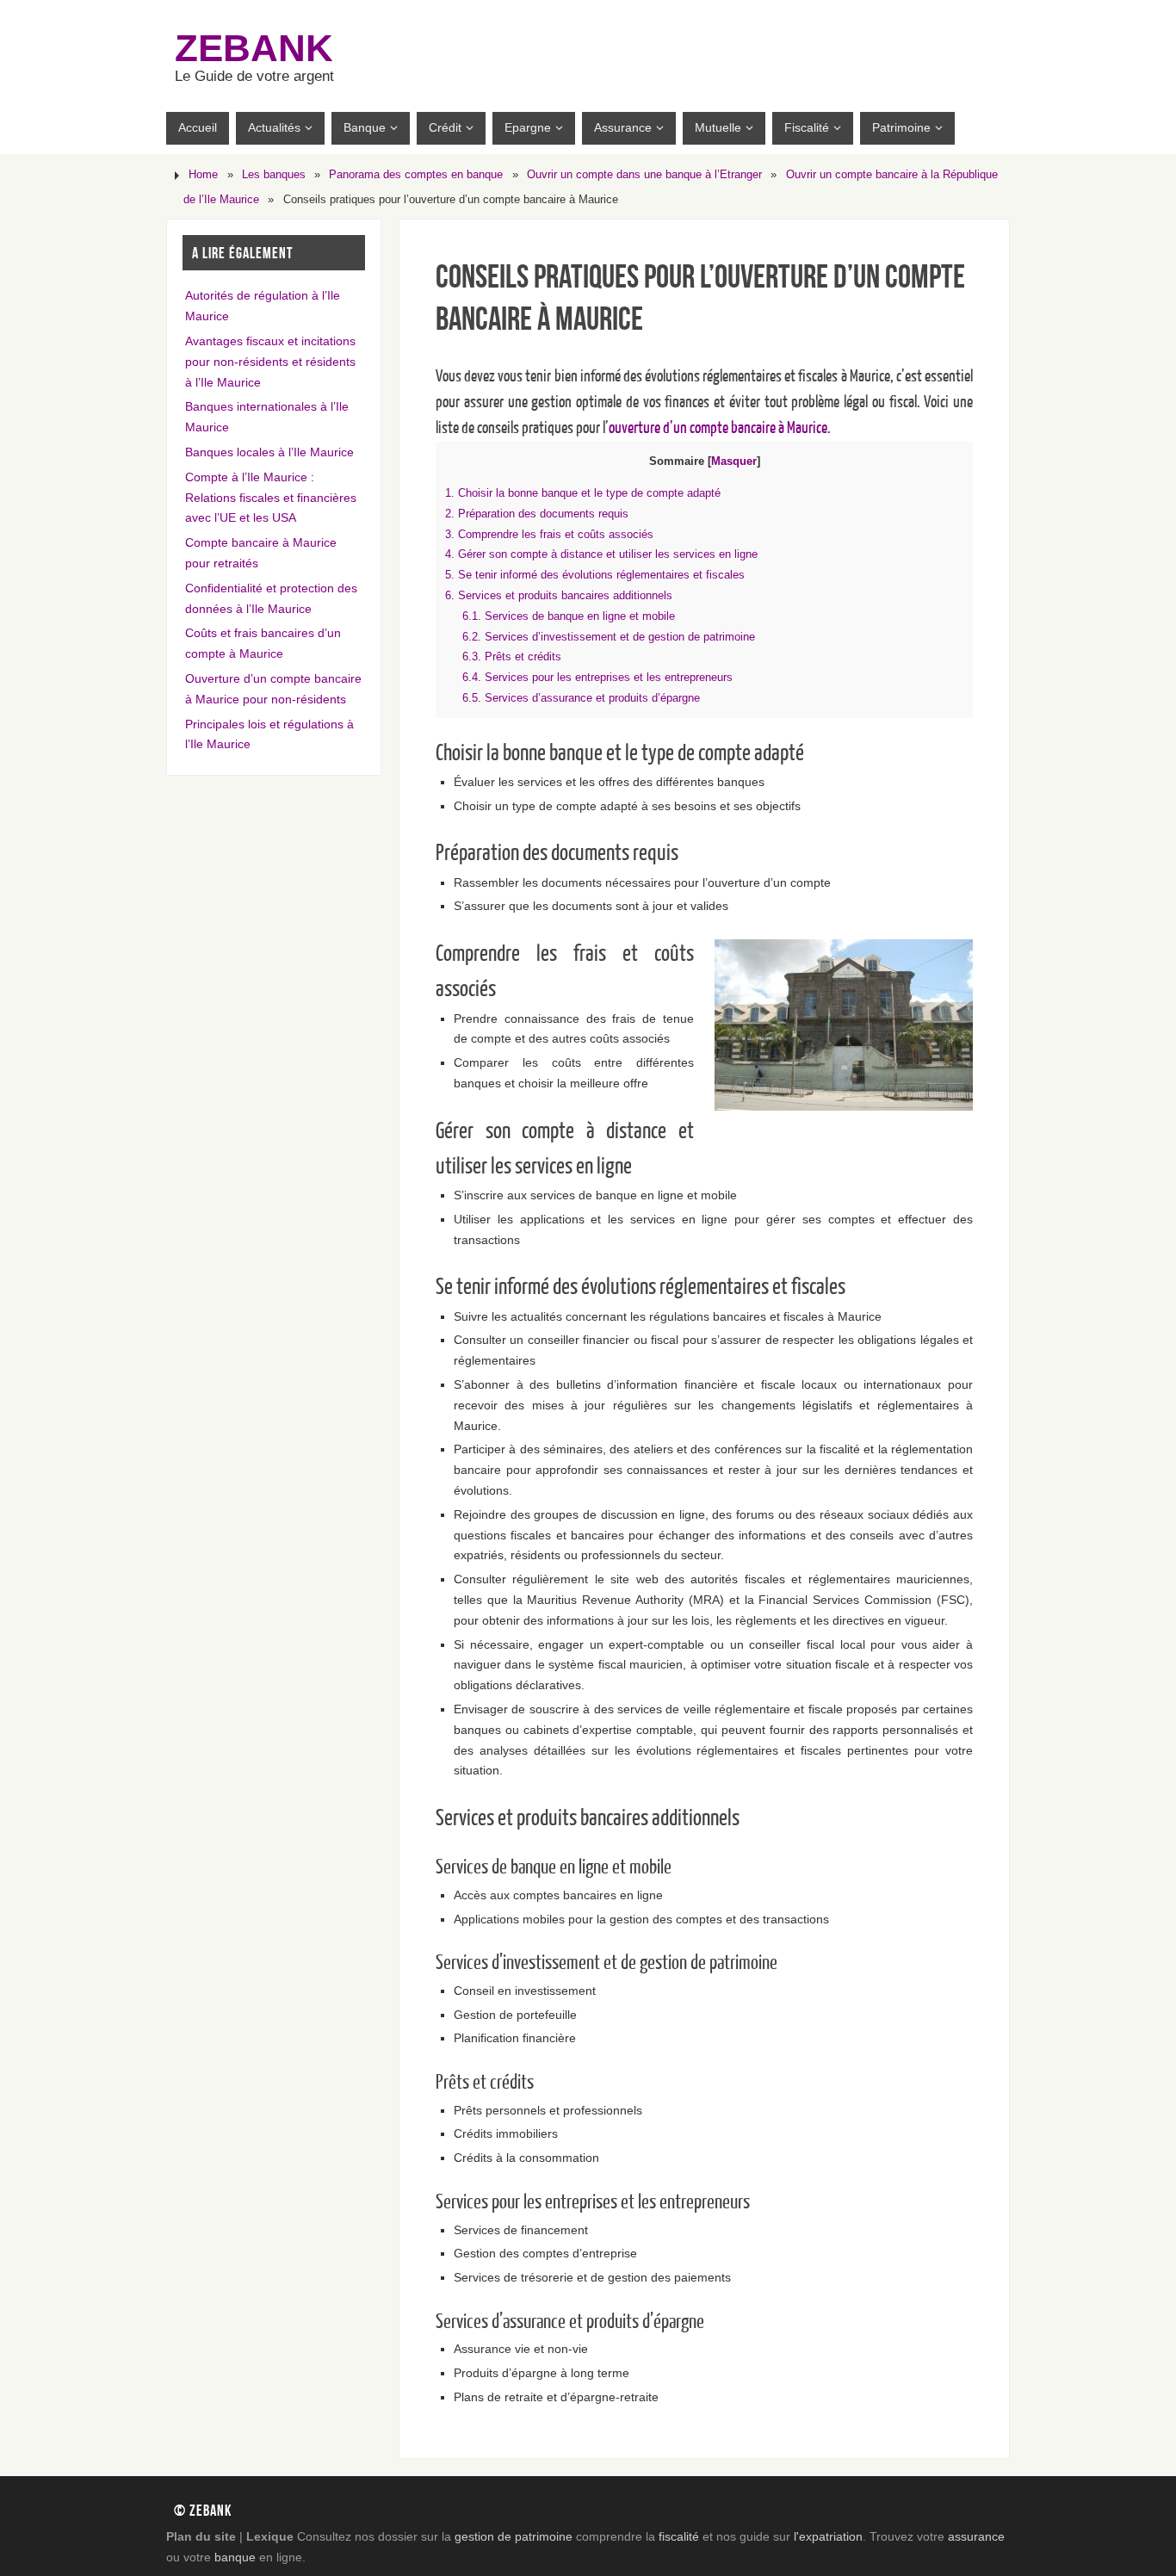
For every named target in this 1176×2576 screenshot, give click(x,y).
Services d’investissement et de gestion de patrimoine (609, 637)
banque (235, 2557)
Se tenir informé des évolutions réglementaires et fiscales (595, 575)
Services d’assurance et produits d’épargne (581, 698)
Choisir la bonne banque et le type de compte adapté (583, 493)
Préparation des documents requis (537, 514)
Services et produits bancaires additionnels (559, 595)
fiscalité (679, 2536)
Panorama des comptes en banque (416, 175)
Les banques (274, 175)
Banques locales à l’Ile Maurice (269, 452)
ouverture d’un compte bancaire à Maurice (718, 428)
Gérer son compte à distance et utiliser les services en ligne (601, 554)
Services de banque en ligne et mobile (569, 616)
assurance (976, 2536)
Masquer (734, 461)
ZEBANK (254, 48)
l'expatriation (828, 2536)
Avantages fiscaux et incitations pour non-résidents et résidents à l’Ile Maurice (270, 362)
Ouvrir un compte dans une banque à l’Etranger (644, 175)
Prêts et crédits (512, 656)
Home (203, 175)
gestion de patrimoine (514, 2536)
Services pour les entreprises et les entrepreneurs (597, 677)
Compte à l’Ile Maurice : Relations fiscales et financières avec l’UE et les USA (271, 498)
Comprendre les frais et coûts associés (549, 534)
